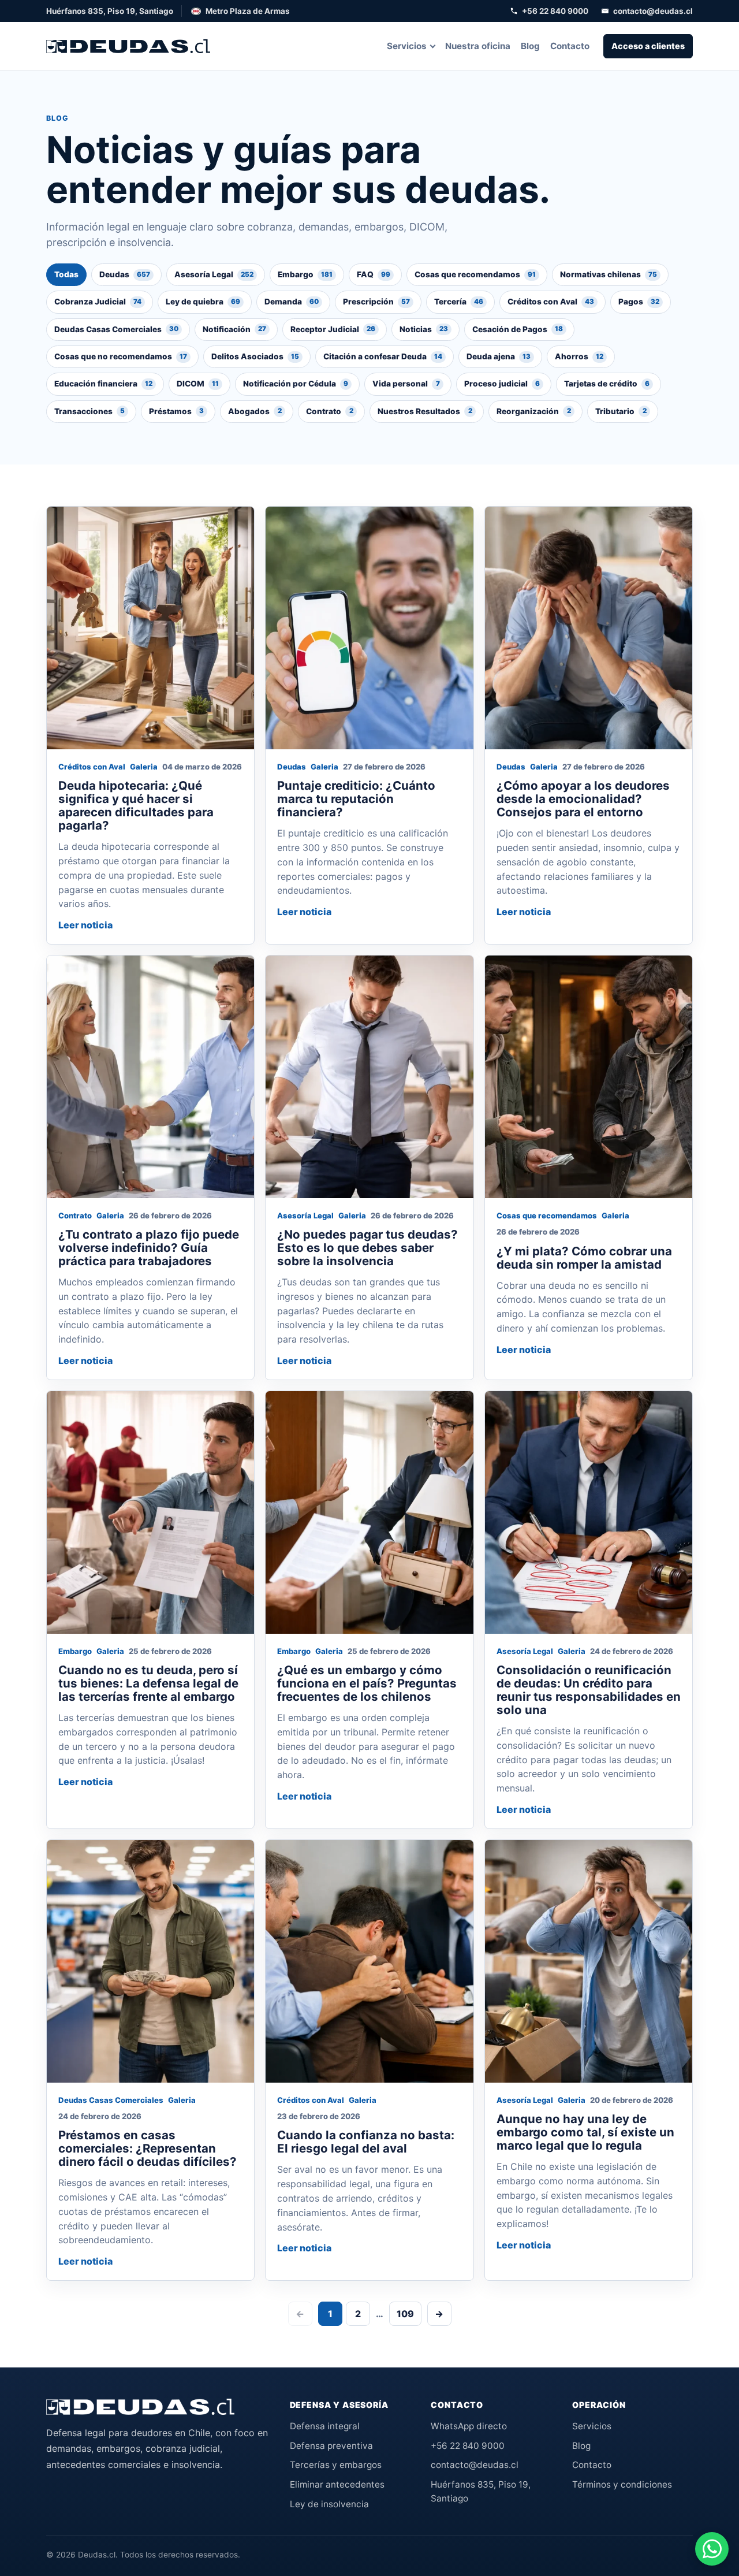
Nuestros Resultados (425, 411)
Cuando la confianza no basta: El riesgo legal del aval (366, 2142)
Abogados (255, 411)
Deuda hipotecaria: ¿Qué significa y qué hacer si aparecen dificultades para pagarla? (136, 805)
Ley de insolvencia (329, 2504)
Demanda (292, 302)
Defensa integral (325, 2426)
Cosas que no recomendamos (121, 356)
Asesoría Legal (214, 274)
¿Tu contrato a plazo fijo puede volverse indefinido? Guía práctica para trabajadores (149, 1248)
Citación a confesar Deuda (383, 356)
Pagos (639, 302)
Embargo (305, 274)
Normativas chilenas (609, 274)
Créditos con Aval (551, 302)
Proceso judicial (502, 384)
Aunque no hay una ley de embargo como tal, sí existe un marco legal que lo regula (585, 2132)
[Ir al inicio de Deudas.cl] (140, 2407)
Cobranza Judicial (98, 302)
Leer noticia (85, 925)
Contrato (330, 411)
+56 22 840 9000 (555, 11)
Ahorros (579, 356)
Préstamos (176, 411)
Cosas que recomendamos (475, 274)
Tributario (621, 411)
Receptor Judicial (333, 329)
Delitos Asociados (255, 356)
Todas (66, 274)
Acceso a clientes (648, 46)
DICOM (198, 384)
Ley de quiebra (203, 302)
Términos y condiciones (622, 2484)
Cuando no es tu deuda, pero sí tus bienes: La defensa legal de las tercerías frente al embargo (148, 1683)
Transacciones (89, 411)
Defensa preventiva (331, 2446)
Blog (530, 46)
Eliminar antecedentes (337, 2484)
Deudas (125, 274)
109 (405, 2314)
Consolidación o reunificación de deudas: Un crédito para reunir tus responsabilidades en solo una (589, 1690)
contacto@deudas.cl (653, 11)
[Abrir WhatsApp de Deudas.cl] (712, 2549)
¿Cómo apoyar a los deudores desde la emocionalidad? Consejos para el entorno (583, 799)
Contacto (570, 46)
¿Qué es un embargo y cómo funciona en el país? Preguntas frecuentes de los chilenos (367, 1683)
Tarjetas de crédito (607, 384)
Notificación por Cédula (296, 384)
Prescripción (376, 302)
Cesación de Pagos (518, 329)
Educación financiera (103, 384)
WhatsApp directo (469, 2426)
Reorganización (534, 411)
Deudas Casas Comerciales (116, 329)
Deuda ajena (499, 356)
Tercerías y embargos (336, 2465)
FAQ (374, 274)
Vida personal (406, 384)
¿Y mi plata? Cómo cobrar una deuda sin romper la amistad (584, 1258)
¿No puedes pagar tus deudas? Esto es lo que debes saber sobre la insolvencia (367, 1248)
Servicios (407, 46)
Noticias (424, 329)
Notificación (234, 329)
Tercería (459, 302)
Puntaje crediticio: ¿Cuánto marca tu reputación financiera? (356, 799)
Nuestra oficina (478, 46)
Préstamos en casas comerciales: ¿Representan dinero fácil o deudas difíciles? (148, 2148)
